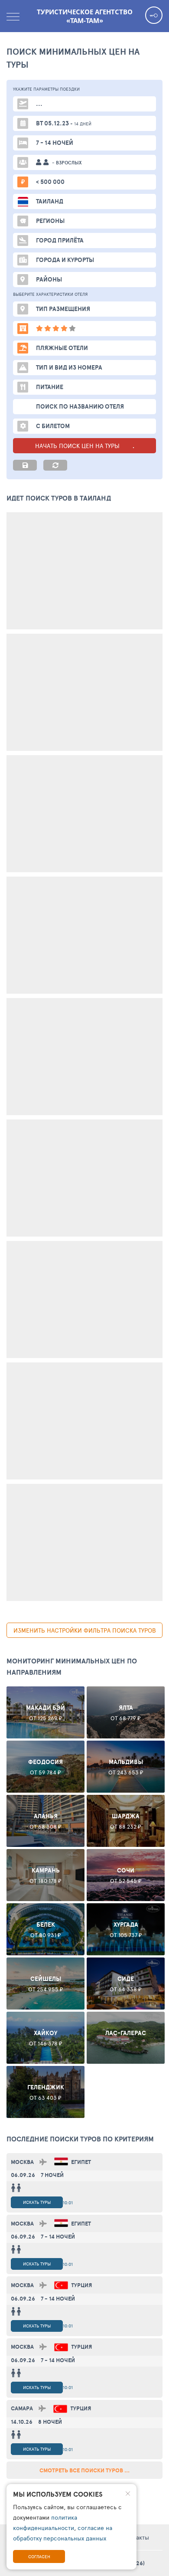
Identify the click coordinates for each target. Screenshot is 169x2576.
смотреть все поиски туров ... (84, 2470)
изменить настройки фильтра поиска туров (85, 1630)
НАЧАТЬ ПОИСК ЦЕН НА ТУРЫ (78, 446)
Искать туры (37, 2202)
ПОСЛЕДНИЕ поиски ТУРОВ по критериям (80, 2139)
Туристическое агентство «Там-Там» (85, 16)
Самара (22, 2408)
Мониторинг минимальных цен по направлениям (72, 1666)
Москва (22, 2162)
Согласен (39, 2556)
